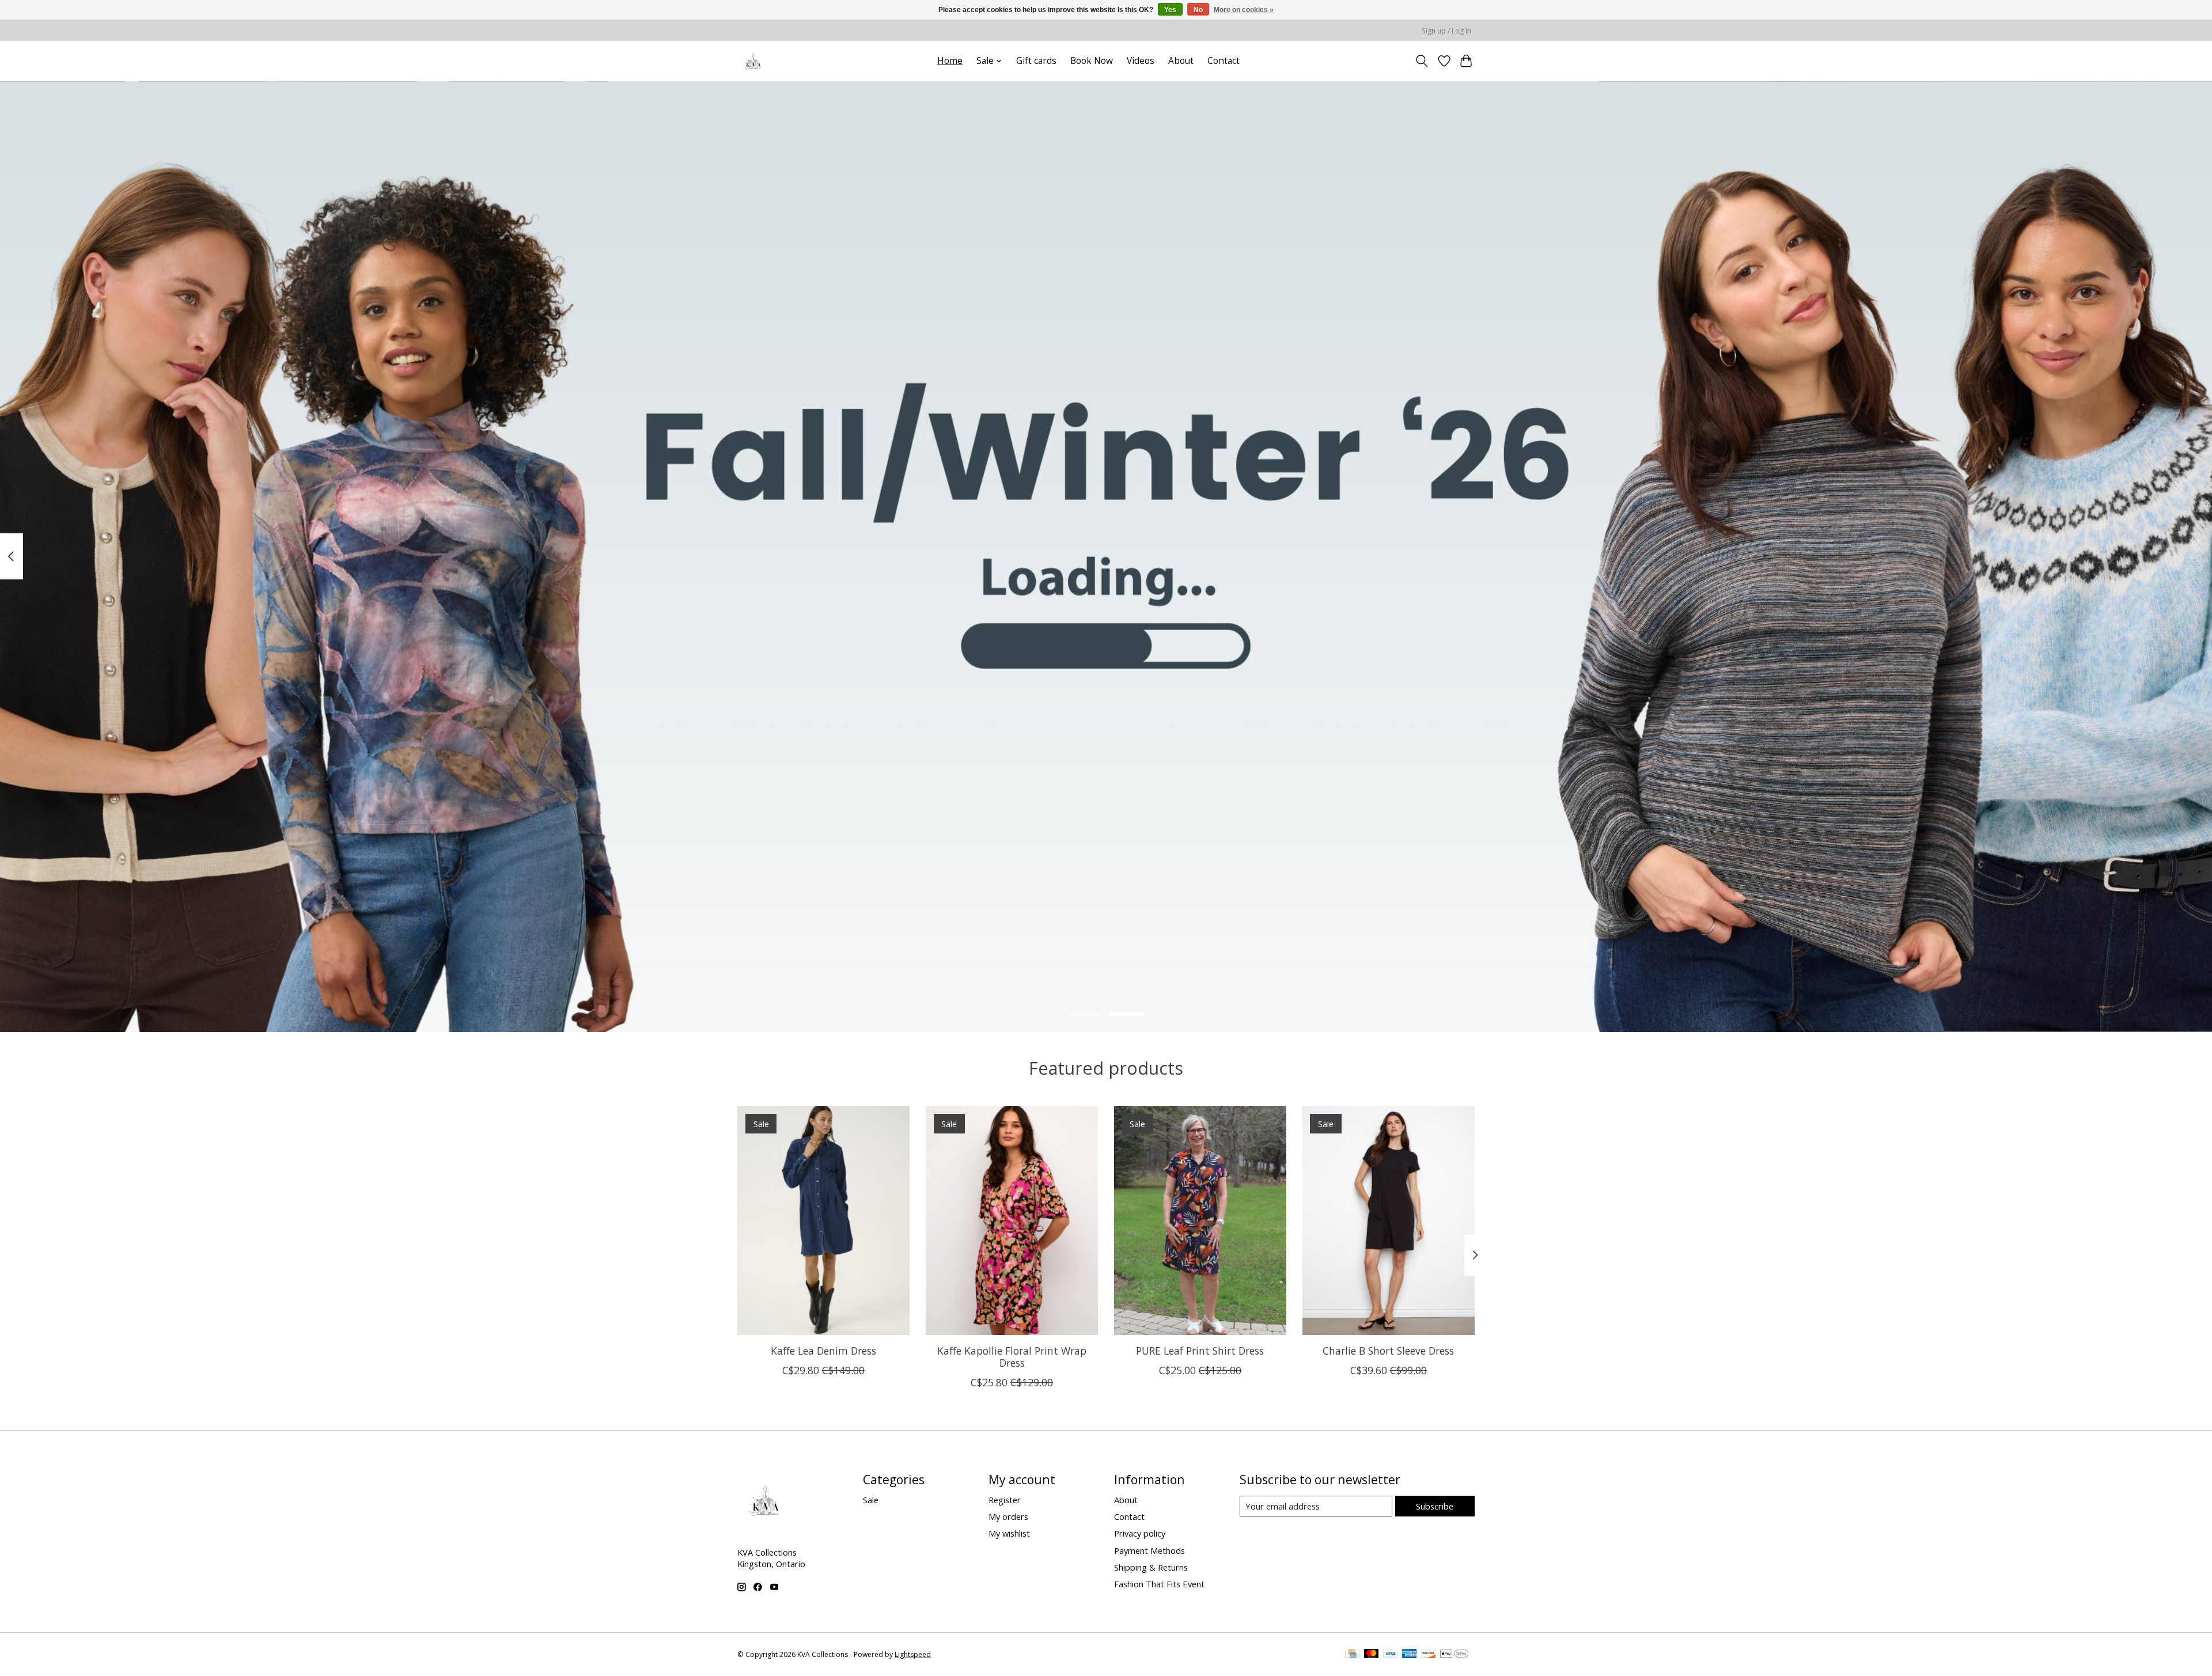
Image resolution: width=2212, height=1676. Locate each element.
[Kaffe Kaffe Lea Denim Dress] (823, 1220)
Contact (1224, 61)
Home (950, 61)
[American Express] (1410, 1655)
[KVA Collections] (753, 61)
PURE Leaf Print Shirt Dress (1200, 1350)
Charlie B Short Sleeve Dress (1388, 1350)
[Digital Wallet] (1454, 1655)
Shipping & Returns (1151, 1567)
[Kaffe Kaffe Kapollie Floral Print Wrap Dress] (1012, 1220)
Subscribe (1435, 1506)
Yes (1170, 10)
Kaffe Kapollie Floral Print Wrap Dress (1012, 1356)
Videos (1141, 61)
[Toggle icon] (1422, 61)
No (1198, 10)
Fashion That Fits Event (1159, 1584)
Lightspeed (913, 1654)
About (1181, 61)
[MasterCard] (1372, 1655)
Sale (871, 1500)
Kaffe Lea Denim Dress (823, 1350)
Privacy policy (1140, 1533)
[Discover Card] (1429, 1655)
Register (1005, 1500)
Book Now (1092, 61)
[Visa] (1391, 1655)
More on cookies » (1244, 10)
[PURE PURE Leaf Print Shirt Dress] (1200, 1220)
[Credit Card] (1352, 1655)
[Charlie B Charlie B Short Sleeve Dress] (1389, 1220)
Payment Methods (1149, 1550)
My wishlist (1009, 1533)
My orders (1008, 1516)
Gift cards (1036, 61)
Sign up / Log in (1446, 31)
